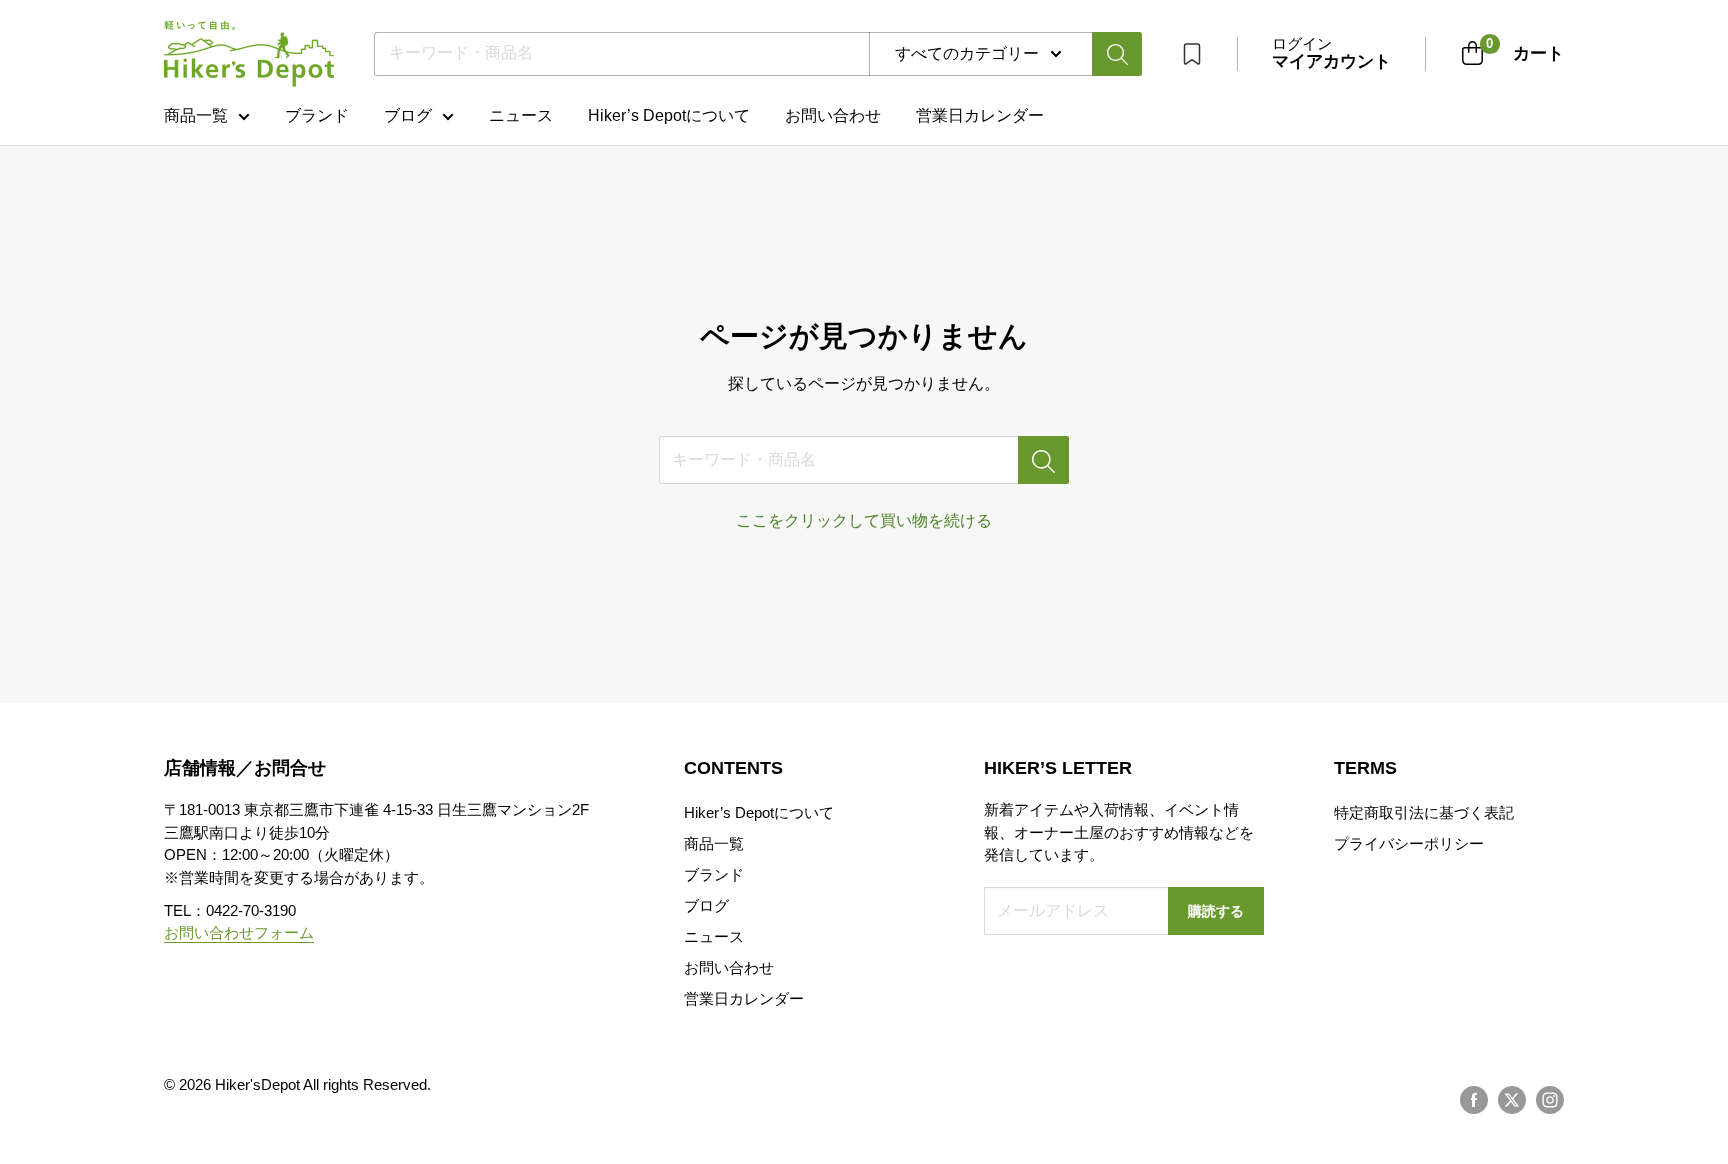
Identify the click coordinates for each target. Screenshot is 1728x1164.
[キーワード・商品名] (1043, 460)
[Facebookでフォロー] (1474, 1100)
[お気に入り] (1192, 54)
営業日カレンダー (744, 998)
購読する (1216, 911)
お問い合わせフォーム (239, 932)
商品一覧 (196, 115)
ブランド (317, 115)
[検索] (1117, 54)
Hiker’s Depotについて (669, 115)
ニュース (521, 115)
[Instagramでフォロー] (1550, 1100)
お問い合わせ (833, 115)
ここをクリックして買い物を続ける (864, 520)
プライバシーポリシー (1409, 843)
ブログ (408, 115)
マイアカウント (1331, 61)
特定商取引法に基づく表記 (1424, 812)
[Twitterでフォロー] (1512, 1100)
